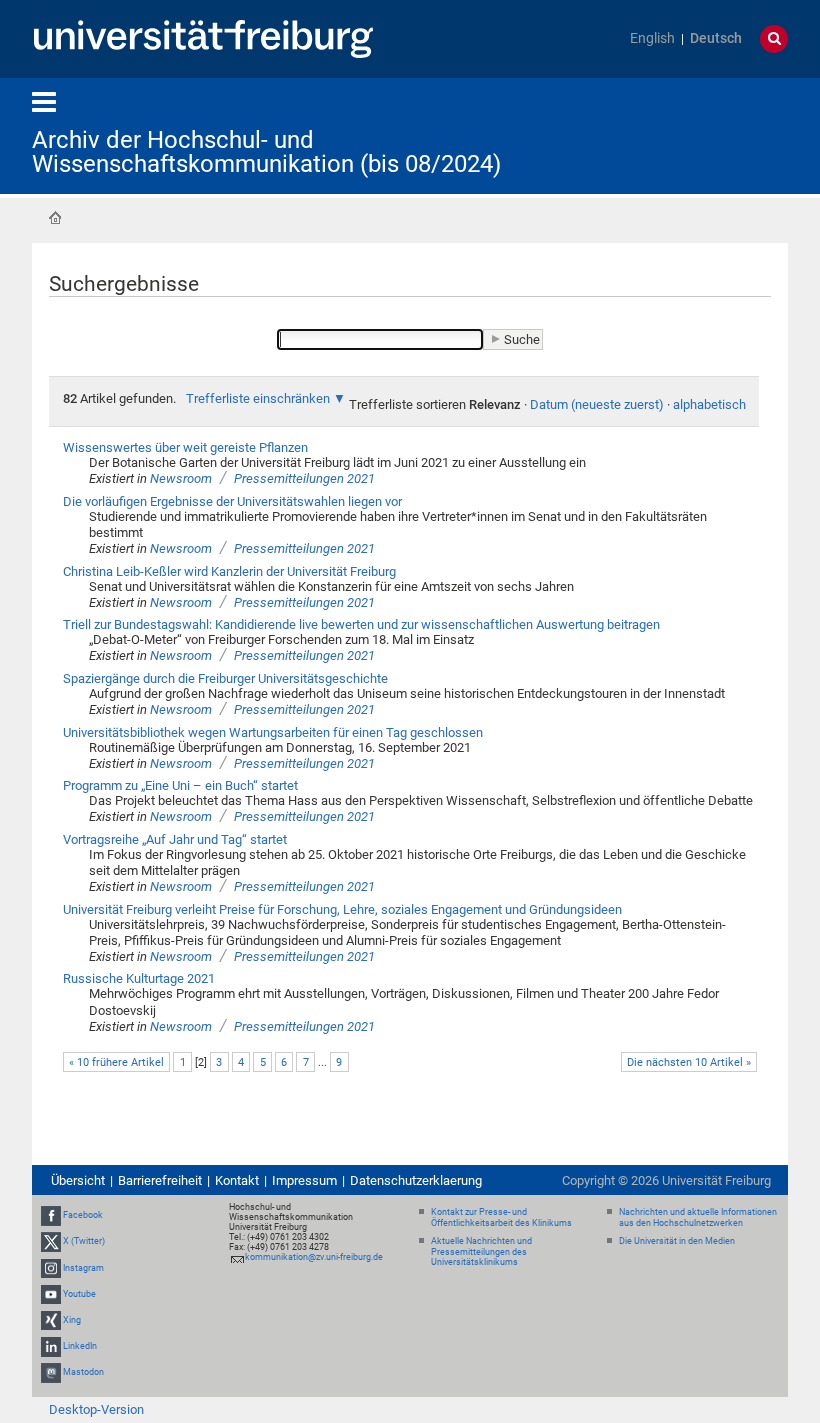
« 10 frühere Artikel (116, 1062)
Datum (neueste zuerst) (597, 404)
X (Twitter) (84, 1241)
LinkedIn (80, 1346)
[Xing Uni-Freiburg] (51, 1320)
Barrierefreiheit (160, 1180)
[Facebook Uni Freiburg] (51, 1215)
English (652, 38)
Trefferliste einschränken (258, 398)
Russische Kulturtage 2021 (139, 978)
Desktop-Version (96, 1409)
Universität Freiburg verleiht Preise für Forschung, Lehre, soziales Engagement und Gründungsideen (342, 909)
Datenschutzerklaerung (416, 1180)
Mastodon (83, 1373)
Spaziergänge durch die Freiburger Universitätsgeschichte (225, 678)
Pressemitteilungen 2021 (304, 478)
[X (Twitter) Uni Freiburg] (51, 1241)
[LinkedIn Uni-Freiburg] (51, 1346)
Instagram (83, 1268)
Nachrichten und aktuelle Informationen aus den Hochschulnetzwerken (698, 1217)
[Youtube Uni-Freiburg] (51, 1294)
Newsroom (181, 478)
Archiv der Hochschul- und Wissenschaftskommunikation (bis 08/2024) (266, 152)
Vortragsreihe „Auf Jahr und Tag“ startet (175, 839)
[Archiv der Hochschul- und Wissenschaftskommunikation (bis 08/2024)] (690, 134)
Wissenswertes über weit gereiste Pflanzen (185, 447)
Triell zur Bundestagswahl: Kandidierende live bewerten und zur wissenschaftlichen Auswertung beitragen (361, 624)
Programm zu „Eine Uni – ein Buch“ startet (180, 785)
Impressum (304, 1180)
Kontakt (237, 1180)
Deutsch (716, 38)
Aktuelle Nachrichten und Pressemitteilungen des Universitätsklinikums (481, 1252)
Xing (72, 1320)
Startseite (55, 218)
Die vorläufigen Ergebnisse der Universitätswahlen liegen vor (232, 501)
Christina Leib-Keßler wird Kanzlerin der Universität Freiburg (229, 571)
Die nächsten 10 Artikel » (689, 1062)
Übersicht (78, 1180)
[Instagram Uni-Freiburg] (51, 1268)
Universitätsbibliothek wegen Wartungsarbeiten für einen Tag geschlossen (273, 732)
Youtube (79, 1294)
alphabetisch (709, 404)
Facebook (83, 1215)
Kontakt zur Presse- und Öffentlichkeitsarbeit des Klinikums (501, 1217)
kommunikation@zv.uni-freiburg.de (314, 1257)
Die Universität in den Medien (677, 1241)
